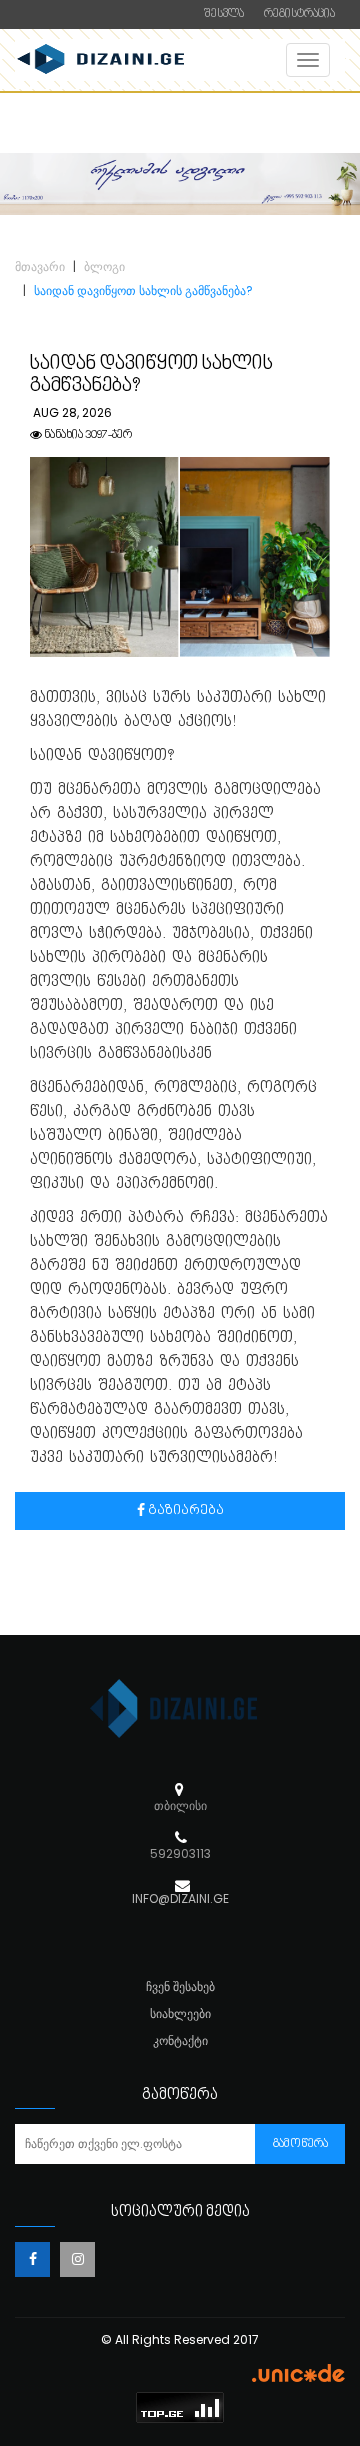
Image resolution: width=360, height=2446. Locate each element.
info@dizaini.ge (180, 1898)
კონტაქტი (180, 2040)
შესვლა (224, 14)
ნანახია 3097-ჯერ (87, 435)
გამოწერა (300, 2144)
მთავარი (40, 266)
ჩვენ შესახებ (180, 1986)
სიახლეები (180, 2013)
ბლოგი (104, 266)
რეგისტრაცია (299, 14)
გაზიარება (184, 1510)
